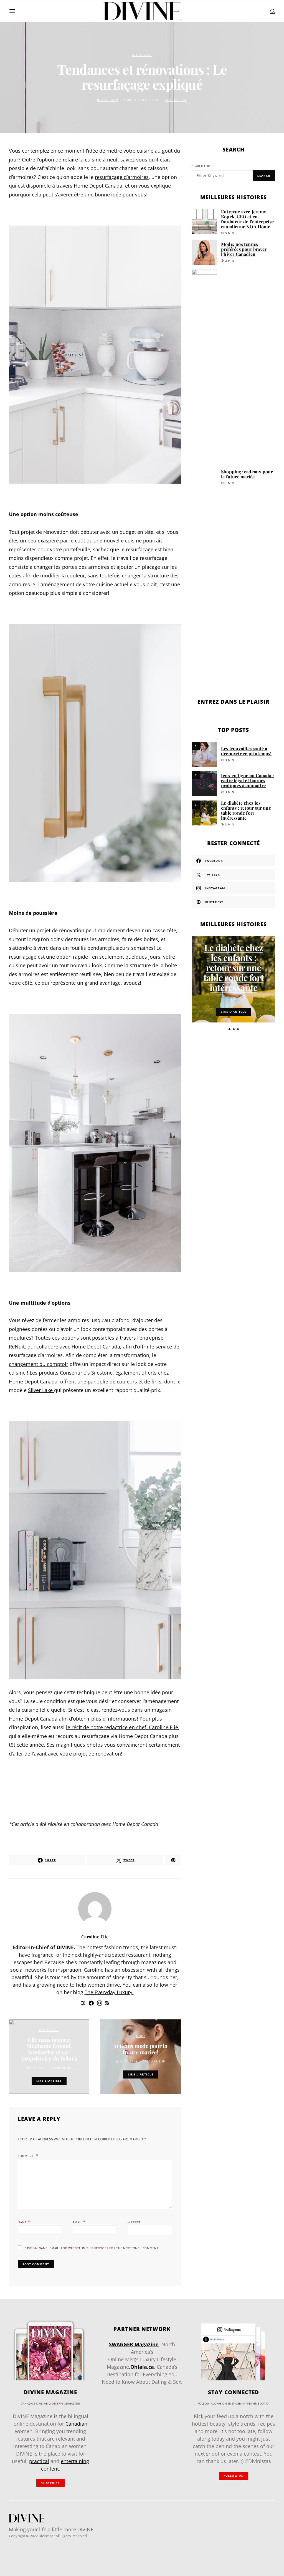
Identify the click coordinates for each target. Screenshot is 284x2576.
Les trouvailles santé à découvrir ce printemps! (246, 751)
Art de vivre (142, 55)
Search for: (201, 166)
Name (24, 2222)
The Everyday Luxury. (109, 1992)
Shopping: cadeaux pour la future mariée (247, 474)
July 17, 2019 (107, 100)
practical (39, 2461)
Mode (141, 2036)
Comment (26, 2156)
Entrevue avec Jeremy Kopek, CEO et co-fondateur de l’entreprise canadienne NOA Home (247, 219)
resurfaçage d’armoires (122, 177)
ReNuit (17, 1347)
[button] (230, 1029)
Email (79, 2222)
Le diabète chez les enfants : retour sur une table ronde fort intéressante (246, 810)
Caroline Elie (176, 100)
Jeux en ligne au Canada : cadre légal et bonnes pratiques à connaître (248, 780)
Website (134, 2222)
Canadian (76, 2424)
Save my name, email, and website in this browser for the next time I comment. (92, 2248)
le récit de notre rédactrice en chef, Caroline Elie (122, 1727)
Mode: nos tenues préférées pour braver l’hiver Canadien (244, 249)
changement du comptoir (39, 1364)
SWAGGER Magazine (134, 2344)
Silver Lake (41, 1390)
